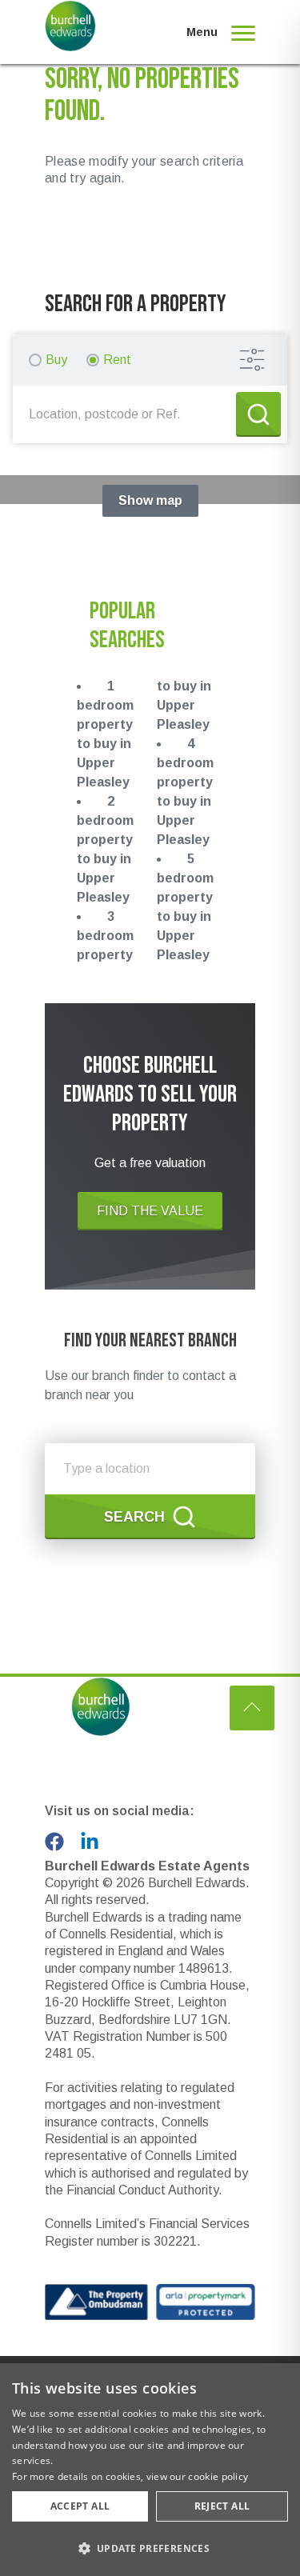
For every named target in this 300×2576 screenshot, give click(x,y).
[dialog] (150, 2470)
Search (134, 1517)
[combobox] (128, 414)
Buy (56, 360)
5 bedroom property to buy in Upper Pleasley (185, 907)
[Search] (258, 414)
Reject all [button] (222, 2506)
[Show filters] (252, 360)
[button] (150, 2548)
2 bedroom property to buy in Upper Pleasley (105, 849)
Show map (150, 500)
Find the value (150, 1211)
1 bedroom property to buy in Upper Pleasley (105, 734)
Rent (117, 360)
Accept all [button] (80, 2506)
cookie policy (218, 2476)
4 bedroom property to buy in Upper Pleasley (185, 792)
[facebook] (54, 1842)
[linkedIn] (90, 1842)
